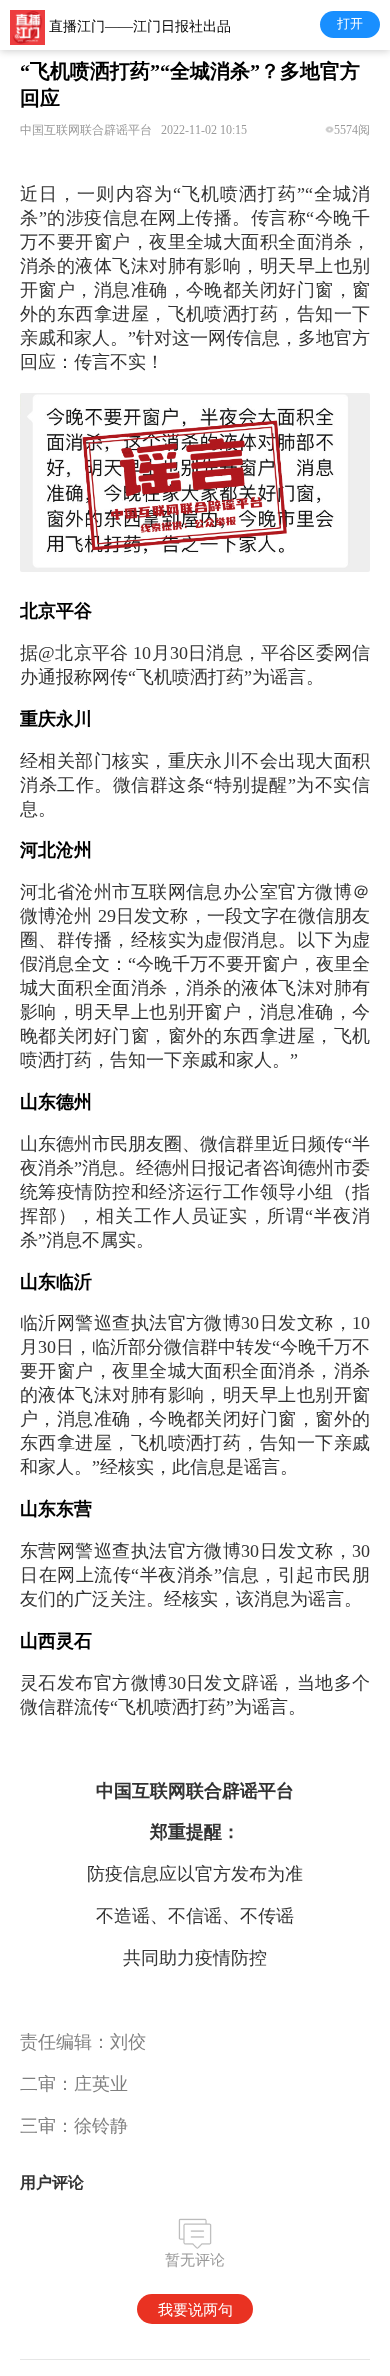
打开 (350, 23)
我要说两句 (195, 2309)
